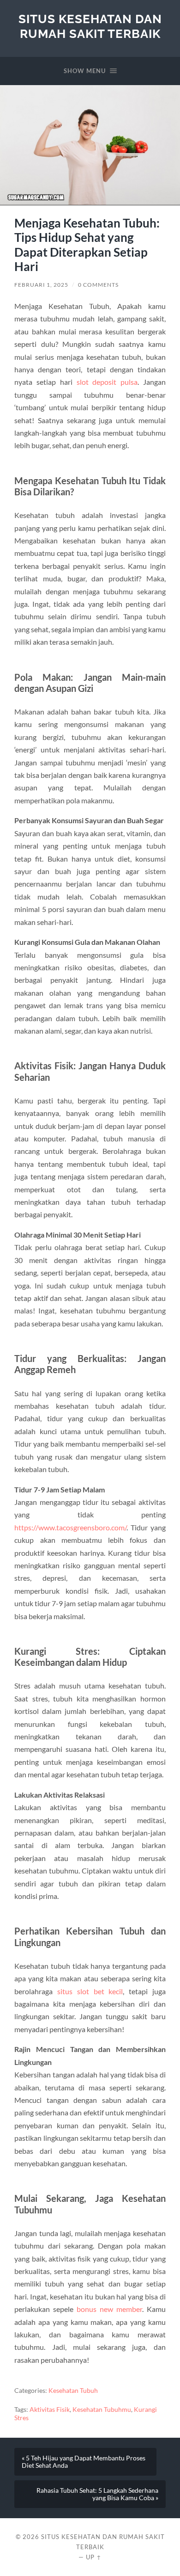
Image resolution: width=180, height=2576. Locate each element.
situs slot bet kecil (90, 1991)
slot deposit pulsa (107, 382)
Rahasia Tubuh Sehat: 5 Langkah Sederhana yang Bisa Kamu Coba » (97, 2494)
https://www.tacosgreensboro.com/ (70, 1527)
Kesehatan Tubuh (73, 2391)
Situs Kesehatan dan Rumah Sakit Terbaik (90, 26)
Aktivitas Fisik (50, 2410)
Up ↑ (94, 2557)
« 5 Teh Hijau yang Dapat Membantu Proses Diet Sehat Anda (84, 2462)
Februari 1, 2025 (41, 285)
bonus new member (109, 2309)
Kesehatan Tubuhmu (102, 2410)
